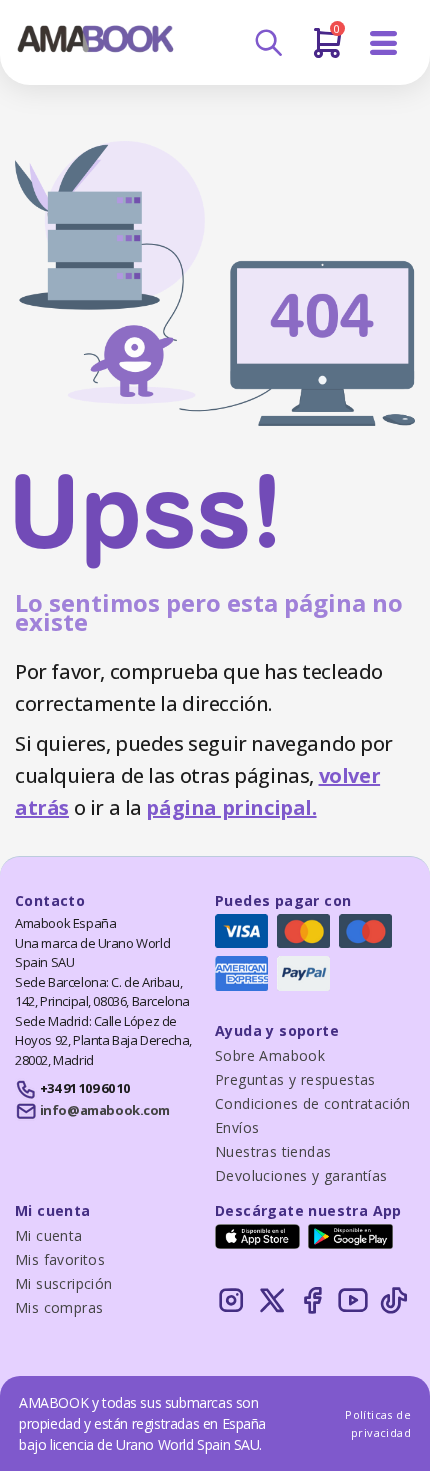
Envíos (237, 1127)
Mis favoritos (60, 1259)
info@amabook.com (105, 1110)
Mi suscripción (64, 1283)
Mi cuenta (49, 1235)
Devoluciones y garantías (301, 1175)
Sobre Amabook (270, 1055)
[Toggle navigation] (384, 43)
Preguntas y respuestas (295, 1079)
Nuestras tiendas (273, 1151)
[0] (327, 51)
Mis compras (59, 1307)
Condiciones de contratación (313, 1103)
